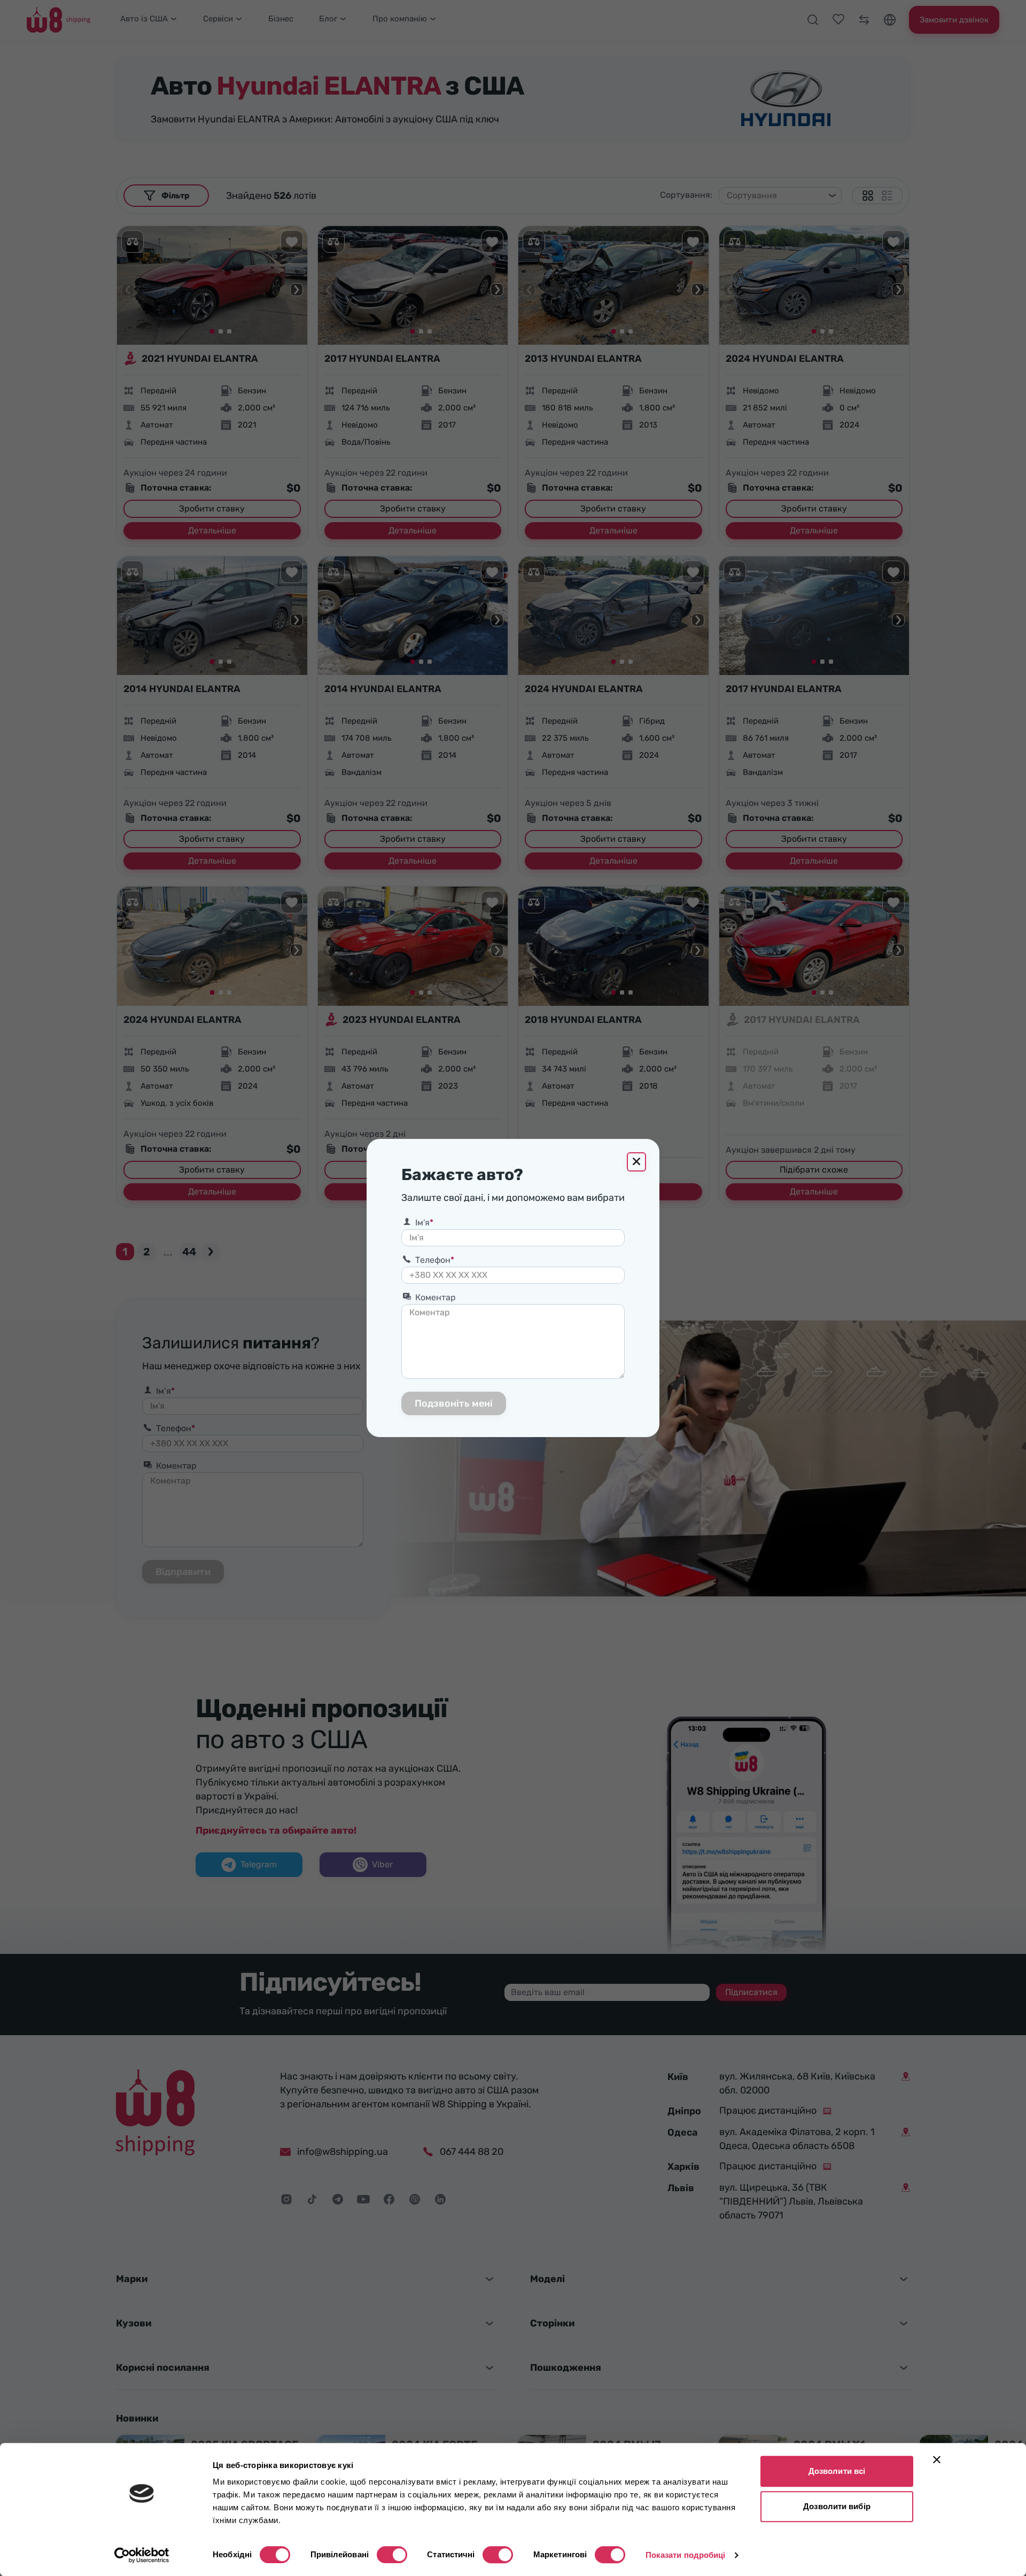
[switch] (392, 2555)
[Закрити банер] (937, 2459)
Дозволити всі (837, 2471)
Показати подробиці (686, 2555)
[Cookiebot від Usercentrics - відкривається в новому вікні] (142, 2555)
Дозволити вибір (837, 2506)
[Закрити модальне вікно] (636, 1162)
